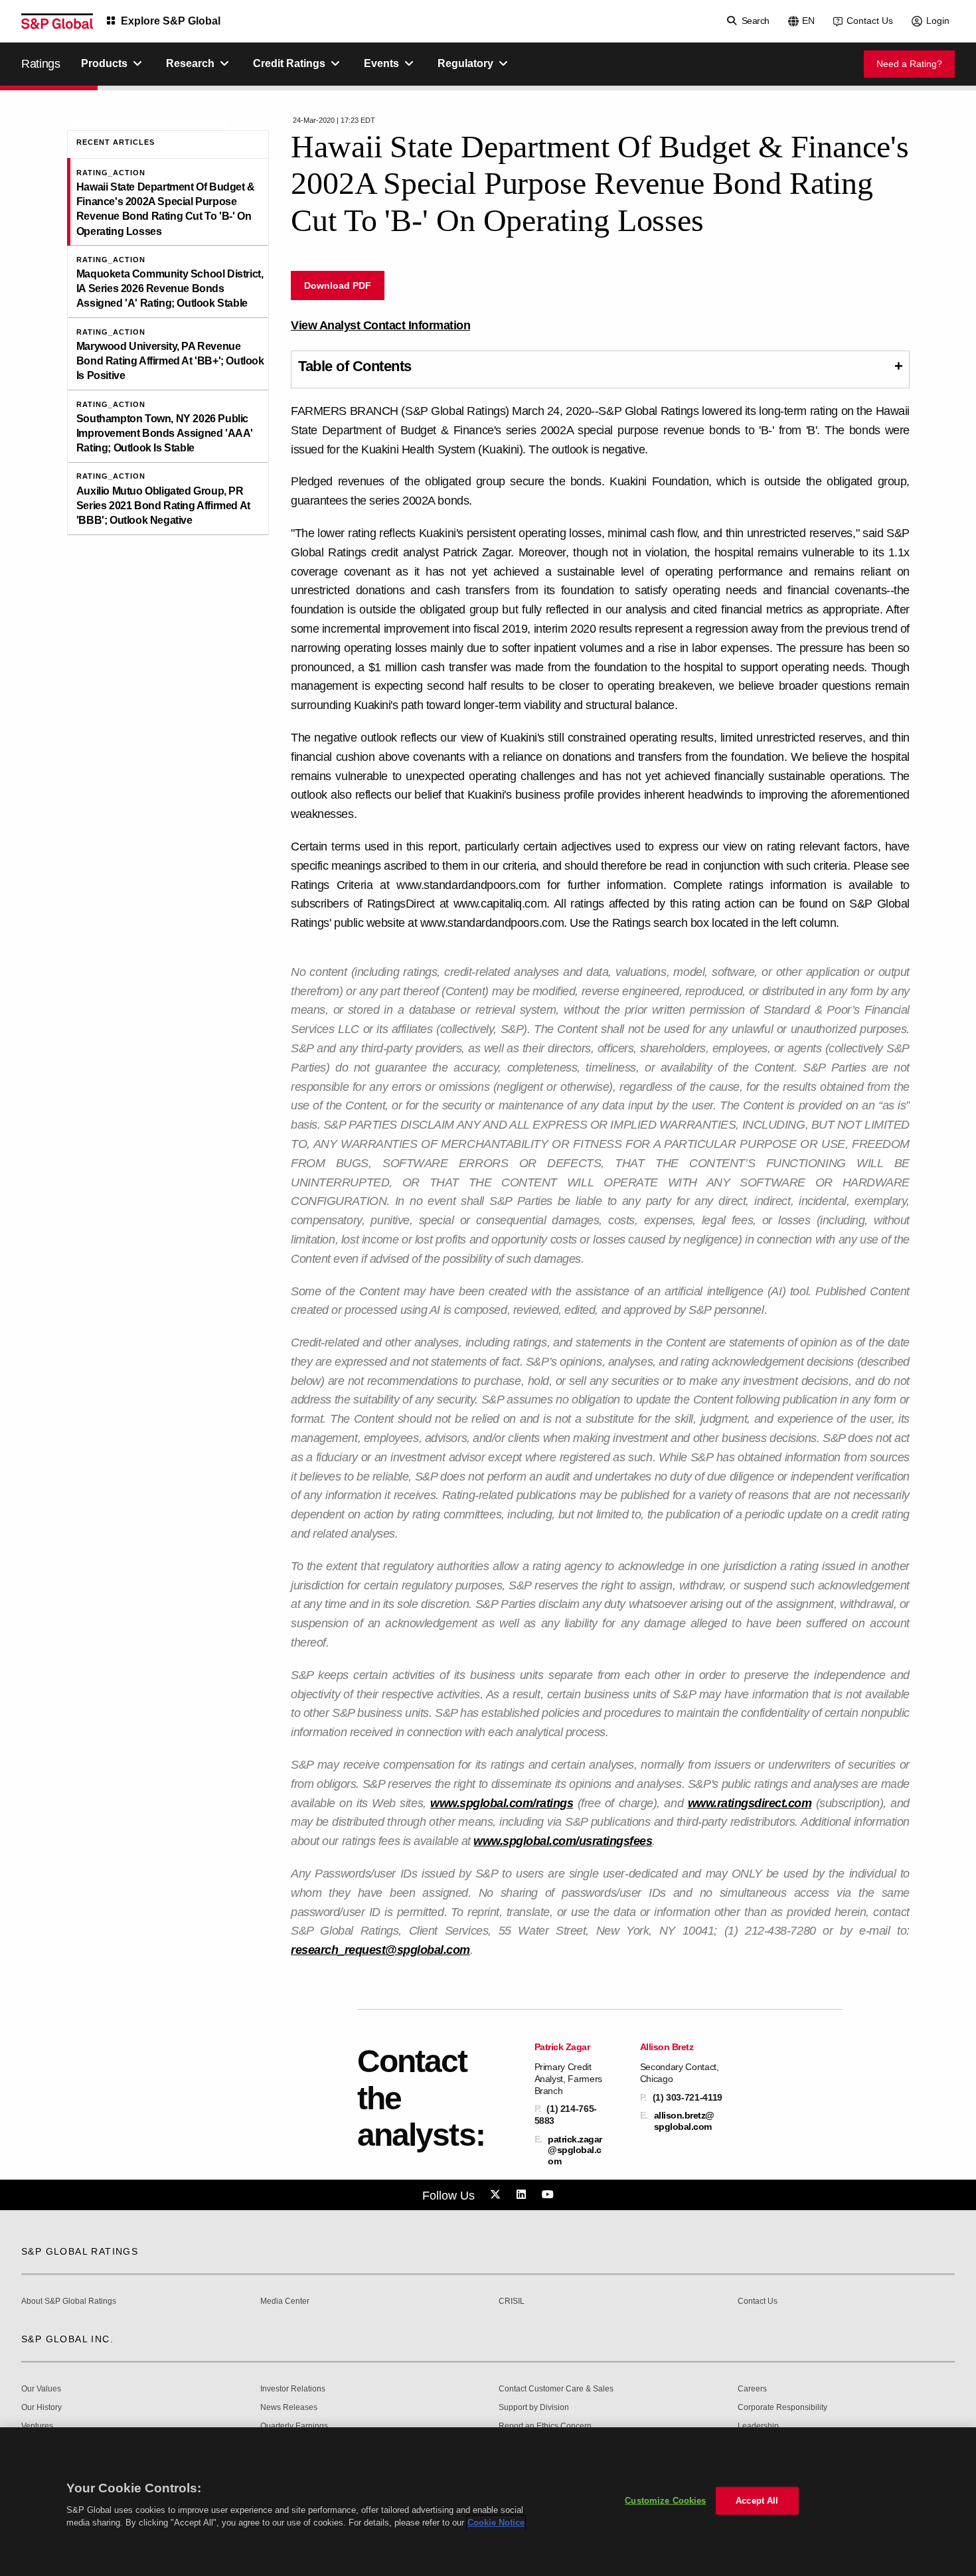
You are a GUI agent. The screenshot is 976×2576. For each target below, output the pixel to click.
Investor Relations (293, 2389)
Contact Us (870, 21)
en (808, 21)
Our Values (41, 2389)
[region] (488, 2502)
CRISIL (512, 2301)
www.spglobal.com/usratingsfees (563, 1841)
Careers (752, 2389)
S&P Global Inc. (67, 2339)
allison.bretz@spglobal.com (684, 2121)
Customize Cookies (665, 2501)
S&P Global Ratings (80, 2251)
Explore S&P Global (171, 21)
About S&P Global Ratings (69, 2301)
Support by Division (534, 2408)
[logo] (57, 21)
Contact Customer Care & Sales (556, 2389)
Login (938, 21)
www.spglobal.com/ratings (502, 1803)
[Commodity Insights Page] (497, 2195)
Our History (41, 2408)
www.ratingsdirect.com (750, 1803)
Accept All (757, 2501)
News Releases (289, 2408)
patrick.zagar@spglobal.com (575, 2150)
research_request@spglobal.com (380, 1950)
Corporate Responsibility (782, 2408)
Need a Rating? (909, 64)
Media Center (285, 2301)
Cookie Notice (496, 2523)
